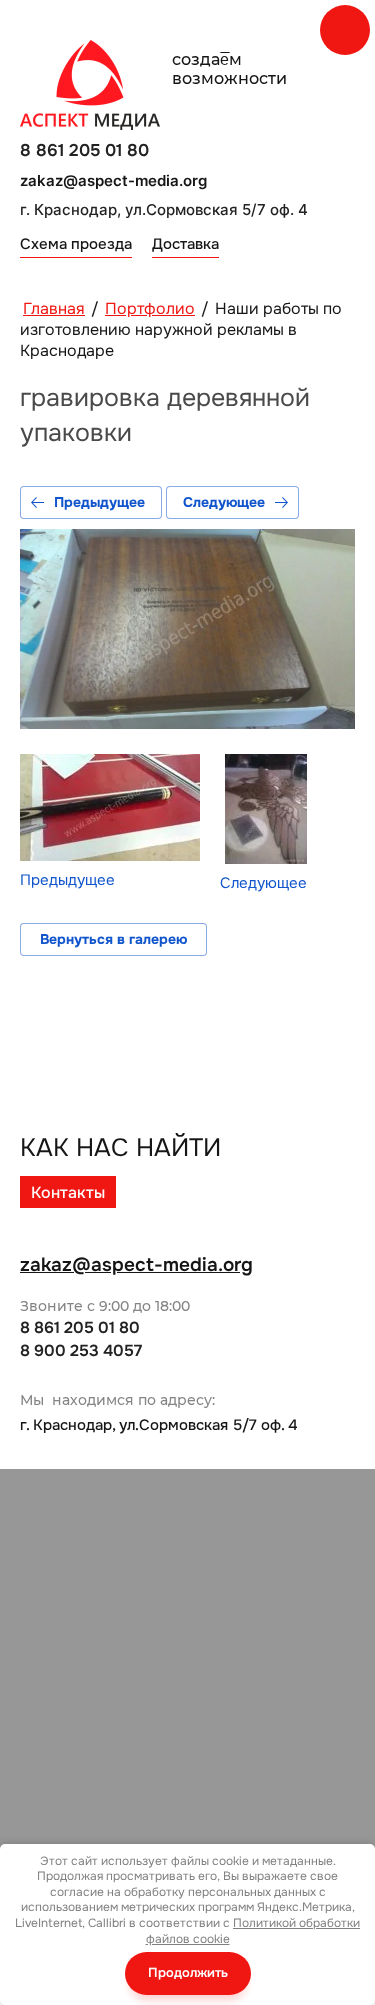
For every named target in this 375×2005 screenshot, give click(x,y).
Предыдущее (99, 502)
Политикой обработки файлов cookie (253, 1931)
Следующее (224, 502)
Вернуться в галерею (113, 939)
